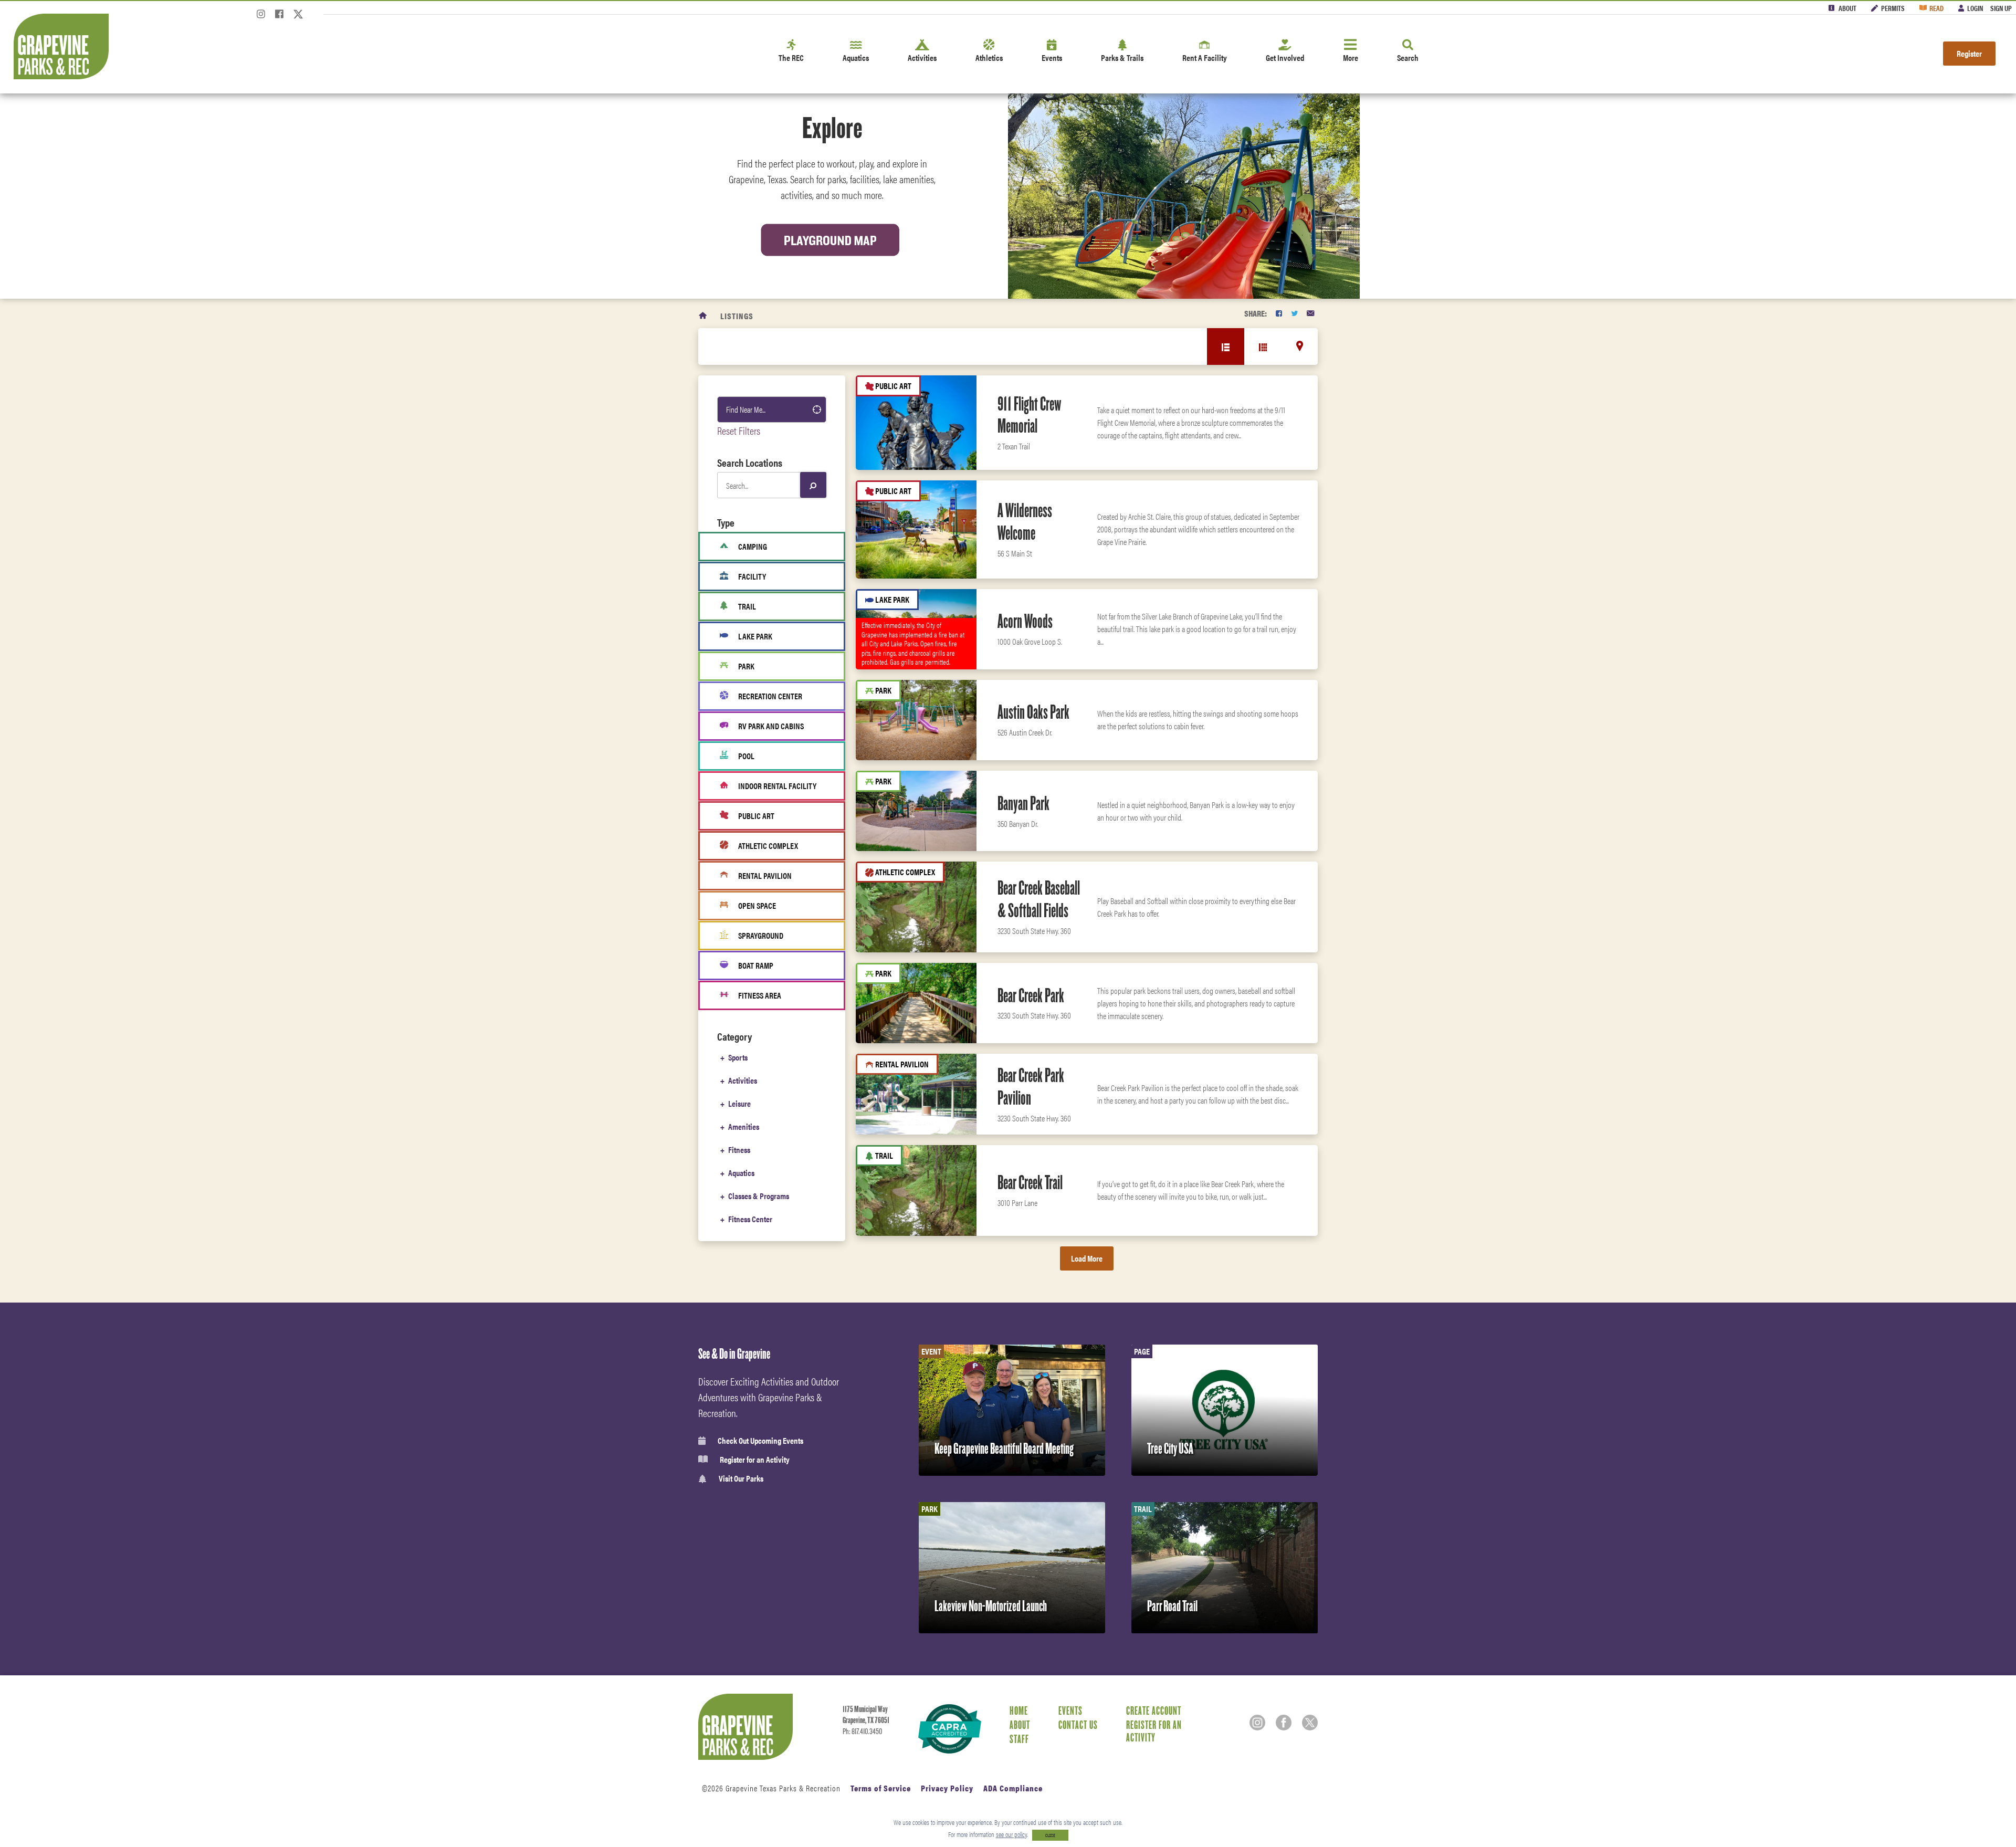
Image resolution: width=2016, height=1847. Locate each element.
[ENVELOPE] (1310, 313)
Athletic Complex (768, 846)
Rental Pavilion (765, 875)
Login (1975, 8)
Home (1019, 1710)
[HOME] (703, 316)
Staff (1019, 1739)
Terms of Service (881, 1788)
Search (1408, 57)
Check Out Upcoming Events (760, 1441)
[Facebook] (279, 17)
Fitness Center (750, 1219)
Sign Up (2001, 8)
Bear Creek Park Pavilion (1031, 1087)
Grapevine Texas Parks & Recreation (783, 1788)
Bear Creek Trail (1030, 1182)
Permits (1893, 8)
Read (1936, 8)
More (1351, 57)
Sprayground (761, 935)
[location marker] (1300, 346)
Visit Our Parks (741, 1479)
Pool (746, 756)
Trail (747, 606)
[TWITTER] (1294, 313)
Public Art (756, 816)
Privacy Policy (947, 1788)
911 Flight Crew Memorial (1029, 415)
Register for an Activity (755, 1460)
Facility (752, 576)
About (1847, 8)
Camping (753, 546)
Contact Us (1078, 1725)
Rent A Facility (1205, 57)
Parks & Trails (1122, 57)
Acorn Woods (1025, 621)
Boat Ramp (756, 965)
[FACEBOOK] (1279, 313)
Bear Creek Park (1031, 995)
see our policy (1011, 1834)
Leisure (739, 1103)
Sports (738, 1057)
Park (746, 666)
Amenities (744, 1126)
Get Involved (1285, 57)
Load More (1087, 1258)
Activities (922, 57)
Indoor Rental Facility (777, 786)
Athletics (989, 57)
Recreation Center (770, 696)
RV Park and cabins (771, 726)
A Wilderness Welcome (1025, 522)
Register (1969, 53)
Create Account (1154, 1710)
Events (1052, 57)
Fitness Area (760, 995)
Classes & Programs (759, 1196)
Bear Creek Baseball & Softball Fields (1039, 899)
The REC (791, 57)
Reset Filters (739, 430)
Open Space (757, 905)
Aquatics (856, 57)
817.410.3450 (867, 1731)
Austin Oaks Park (1033, 712)
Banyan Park (1023, 803)
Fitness (739, 1150)
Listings (737, 316)
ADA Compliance (1013, 1788)
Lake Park (755, 636)
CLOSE (1050, 1835)
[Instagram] (261, 17)
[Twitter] (298, 17)
